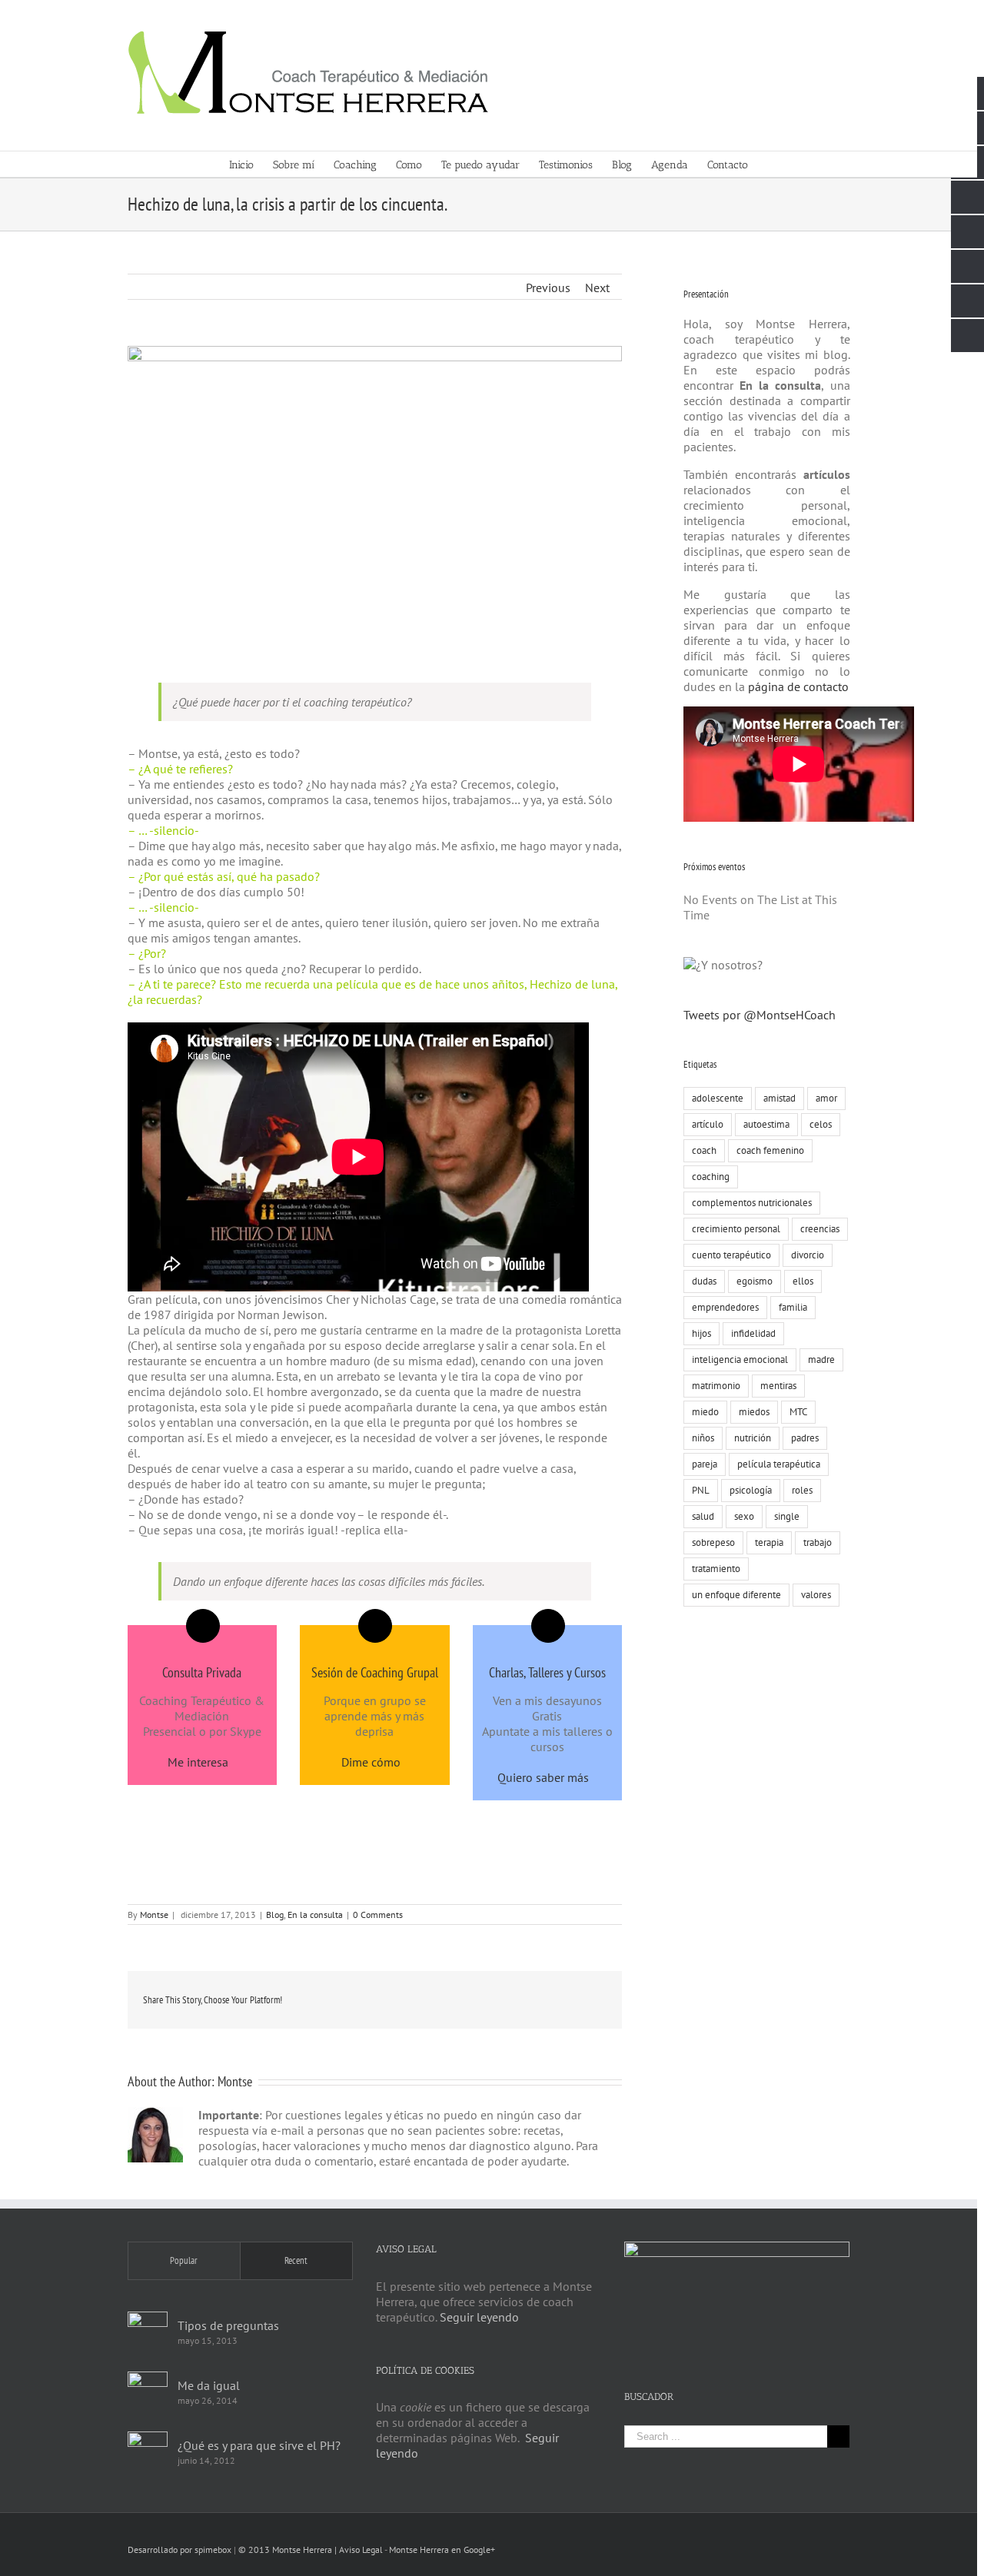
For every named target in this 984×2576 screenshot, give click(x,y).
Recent (296, 2260)
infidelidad (753, 1333)
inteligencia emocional (740, 1359)
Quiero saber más (543, 1777)
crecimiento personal (736, 1229)
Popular (184, 2260)
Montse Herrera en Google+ (442, 2549)
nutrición (753, 1438)
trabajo (818, 1542)
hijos (701, 1333)
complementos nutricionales (752, 1203)
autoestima (766, 1124)
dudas (704, 1281)
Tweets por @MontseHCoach (760, 1015)
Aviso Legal (361, 2549)
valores (816, 1595)
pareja (705, 1464)
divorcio (808, 1255)
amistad (780, 1098)
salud (703, 1516)
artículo (708, 1124)
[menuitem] (251, 164)
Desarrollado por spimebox (180, 2549)
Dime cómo (371, 1762)
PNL (701, 1490)
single (787, 1516)
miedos (754, 1412)
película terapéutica (779, 1464)
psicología (751, 1490)
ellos (803, 1281)
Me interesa (198, 1762)
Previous (548, 288)
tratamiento (716, 1569)
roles (802, 1490)
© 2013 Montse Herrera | (289, 2549)
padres (805, 1438)
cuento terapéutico (731, 1255)
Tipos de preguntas (228, 2325)
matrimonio (716, 1386)
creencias (820, 1229)
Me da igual (209, 2385)
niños (703, 1438)
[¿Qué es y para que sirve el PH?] (148, 2451)
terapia (769, 1542)
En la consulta (315, 1915)
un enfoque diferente (736, 1595)
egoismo (755, 1281)
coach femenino (770, 1150)
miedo (705, 1412)
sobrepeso (713, 1542)
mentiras (778, 1386)
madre (821, 1359)
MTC (798, 1412)
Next (597, 288)
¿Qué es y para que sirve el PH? (259, 2445)
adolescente (718, 1098)
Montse (154, 1915)
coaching (711, 1177)
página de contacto (797, 686)
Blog (275, 1915)
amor (826, 1098)
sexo (744, 1516)
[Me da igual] (148, 2392)
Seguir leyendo (479, 2317)
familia (793, 1307)
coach (704, 1150)
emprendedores (725, 1307)
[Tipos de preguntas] (148, 2332)
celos (821, 1124)
